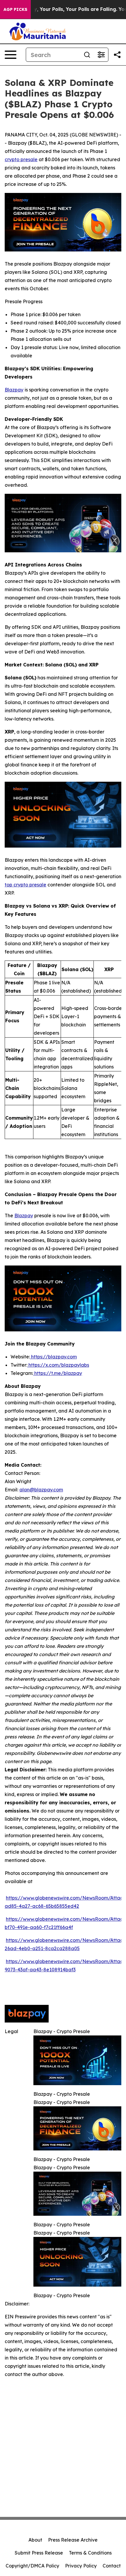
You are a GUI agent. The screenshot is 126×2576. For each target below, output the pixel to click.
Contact (112, 2566)
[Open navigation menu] (11, 55)
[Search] (87, 55)
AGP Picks (15, 9)
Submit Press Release (39, 2553)
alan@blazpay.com (41, 1490)
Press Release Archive (73, 2540)
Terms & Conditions (90, 2553)
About (35, 2540)
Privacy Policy (81, 2566)
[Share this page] (117, 55)
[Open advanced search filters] (101, 55)
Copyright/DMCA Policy (32, 2566)
